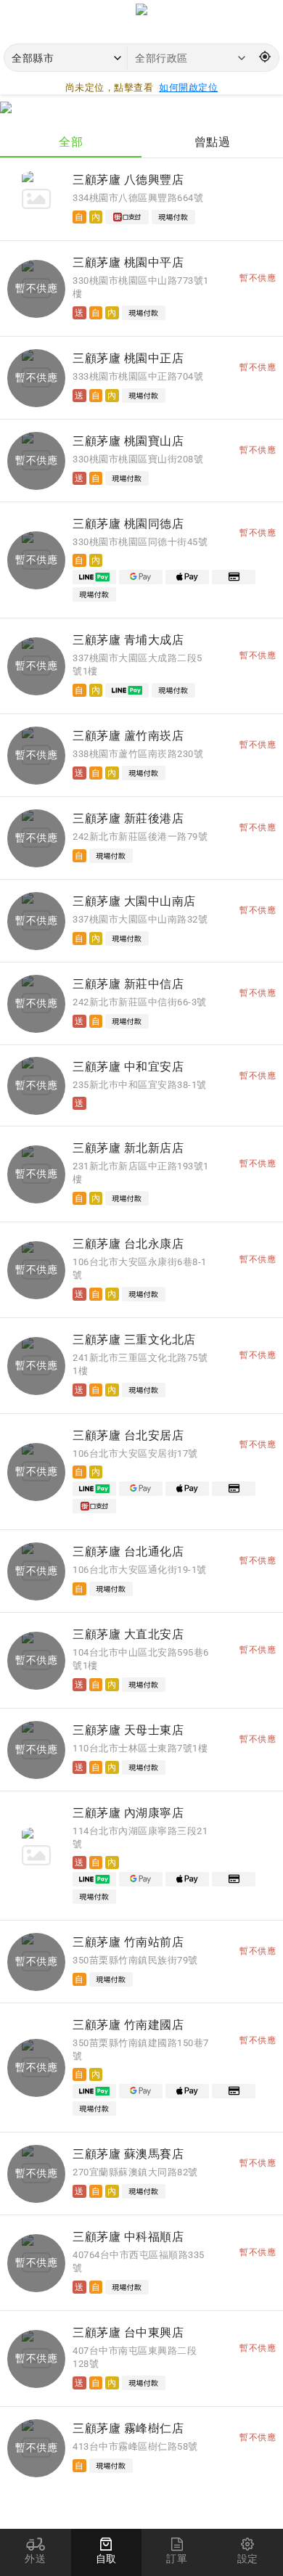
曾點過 (213, 142)
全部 (71, 142)
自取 (106, 2559)
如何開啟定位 (188, 87)
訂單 (177, 2559)
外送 (35, 2559)
